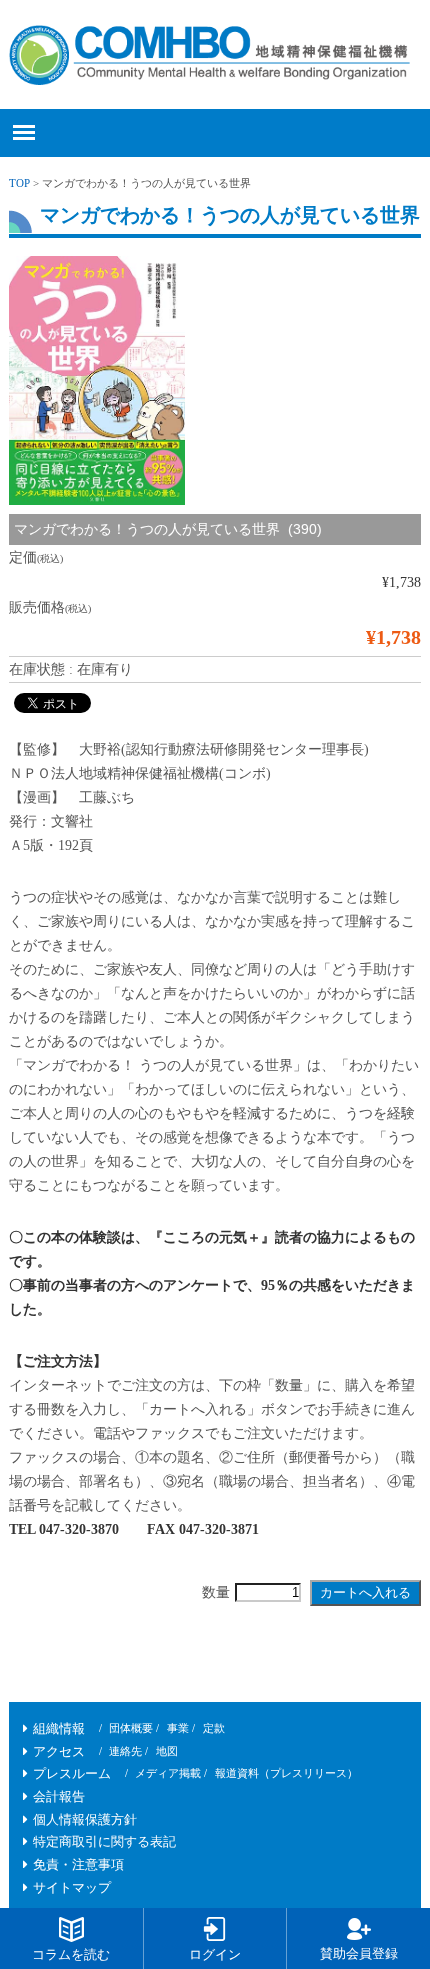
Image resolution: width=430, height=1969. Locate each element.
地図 (167, 1751)
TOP (19, 183)
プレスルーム (72, 1774)
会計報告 (59, 1797)
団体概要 (131, 1728)
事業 (178, 1728)
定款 (214, 1728)
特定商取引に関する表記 (104, 1842)
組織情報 (59, 1729)
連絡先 (125, 1751)
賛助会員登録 (359, 1954)
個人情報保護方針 (85, 1820)
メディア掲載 (168, 1773)
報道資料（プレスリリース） (286, 1773)
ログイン (215, 1955)
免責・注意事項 (78, 1865)
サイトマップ (72, 1888)
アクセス (59, 1752)
